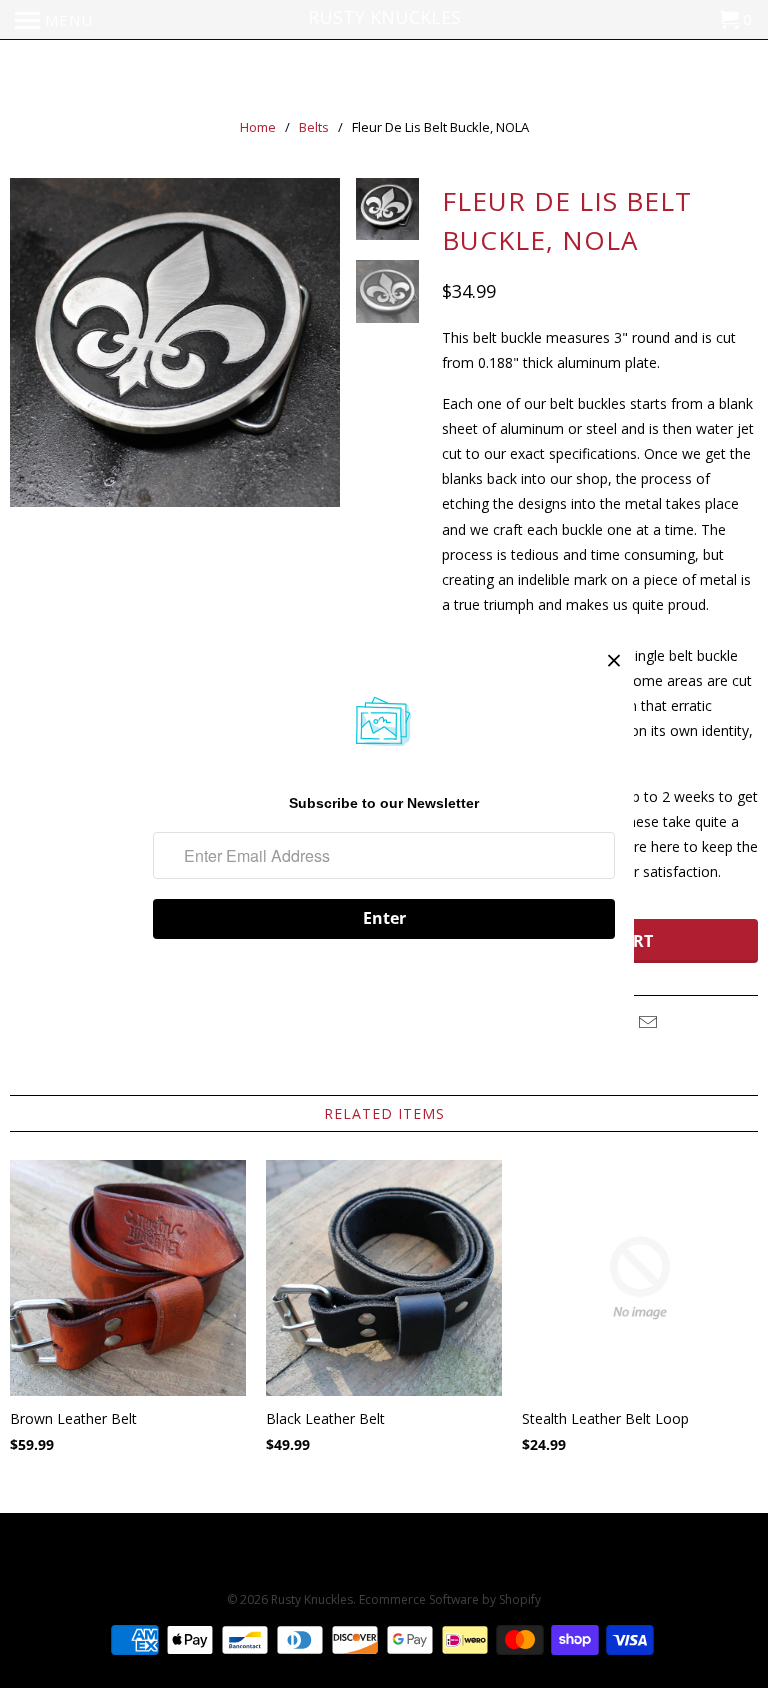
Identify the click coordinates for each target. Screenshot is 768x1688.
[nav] (54, 20)
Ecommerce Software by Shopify (450, 1599)
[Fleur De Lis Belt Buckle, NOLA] (175, 343)
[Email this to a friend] (645, 1022)
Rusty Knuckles (312, 1599)
